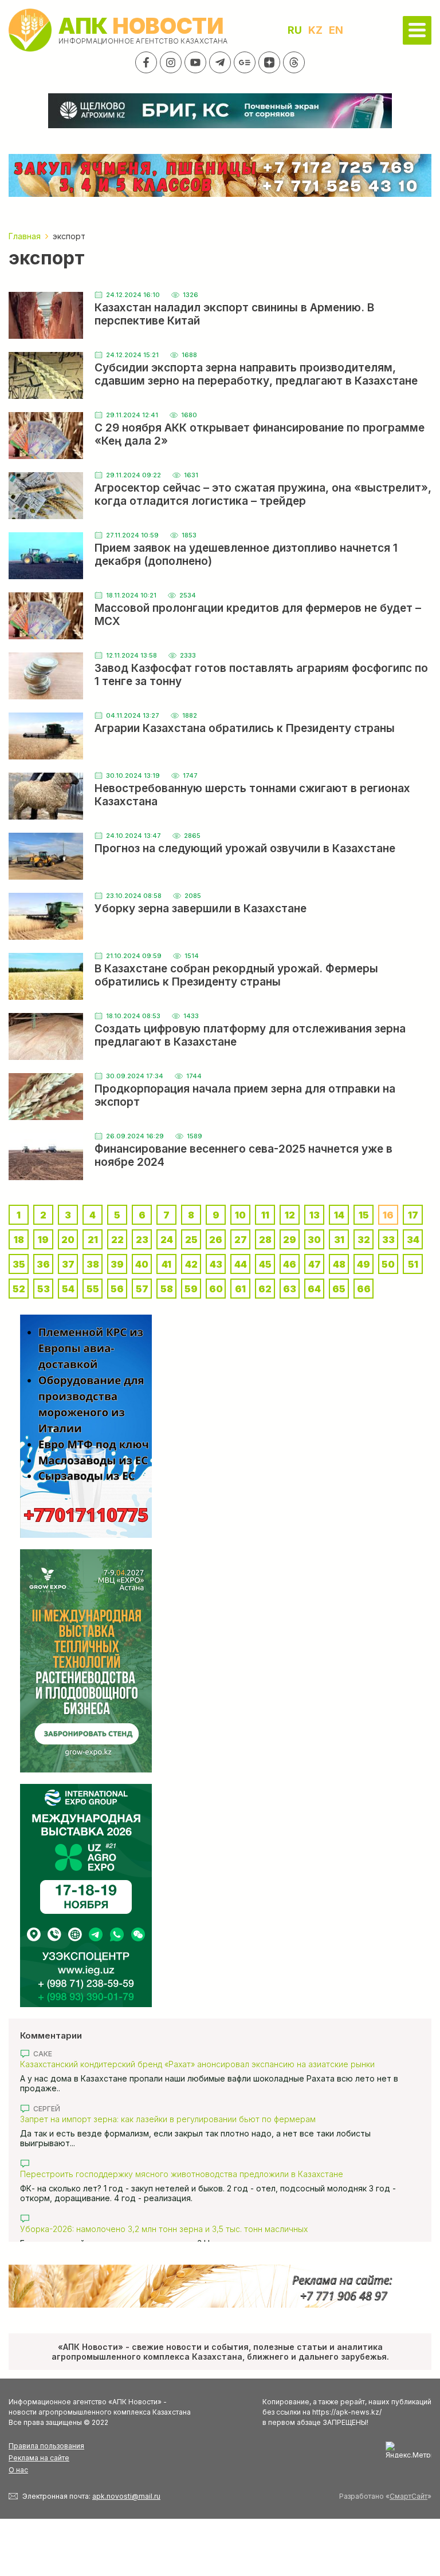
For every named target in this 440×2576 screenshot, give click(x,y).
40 (142, 1264)
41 (166, 1264)
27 (241, 1240)
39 (117, 1264)
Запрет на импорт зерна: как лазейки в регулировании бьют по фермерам (168, 2119)
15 (364, 1215)
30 (314, 1240)
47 (315, 1264)
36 (43, 1264)
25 (191, 1240)
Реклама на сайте (39, 2458)
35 (19, 1264)
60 (216, 1289)
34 (413, 1240)
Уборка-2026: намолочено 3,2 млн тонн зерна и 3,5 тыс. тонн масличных (164, 2229)
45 (265, 1264)
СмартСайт (408, 2496)
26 (216, 1240)
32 (364, 1240)
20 (68, 1240)
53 (44, 1289)
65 (339, 1289)
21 (93, 1240)
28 (265, 1240)
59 (191, 1289)
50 (388, 1264)
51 (413, 1264)
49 (364, 1264)
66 (364, 1289)
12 (290, 1215)
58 (167, 1289)
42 (191, 1264)
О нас (18, 2470)
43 (216, 1264)
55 (93, 1289)
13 (315, 1215)
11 (265, 1215)
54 (68, 1289)
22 (117, 1240)
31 (339, 1240)
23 (142, 1240)
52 (19, 1289)
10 (240, 1215)
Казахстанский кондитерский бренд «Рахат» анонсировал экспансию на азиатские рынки (197, 2064)
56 (117, 1289)
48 (339, 1264)
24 (167, 1240)
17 (413, 1215)
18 (19, 1240)
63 (290, 1289)
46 (290, 1264)
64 (314, 1289)
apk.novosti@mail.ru (126, 2496)
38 (93, 1264)
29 (290, 1240)
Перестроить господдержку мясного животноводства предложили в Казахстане (182, 2174)
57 (142, 1289)
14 (339, 1215)
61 (240, 1289)
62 (265, 1289)
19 (43, 1240)
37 (68, 1264)
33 (388, 1240)
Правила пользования (46, 2446)
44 (241, 1264)
